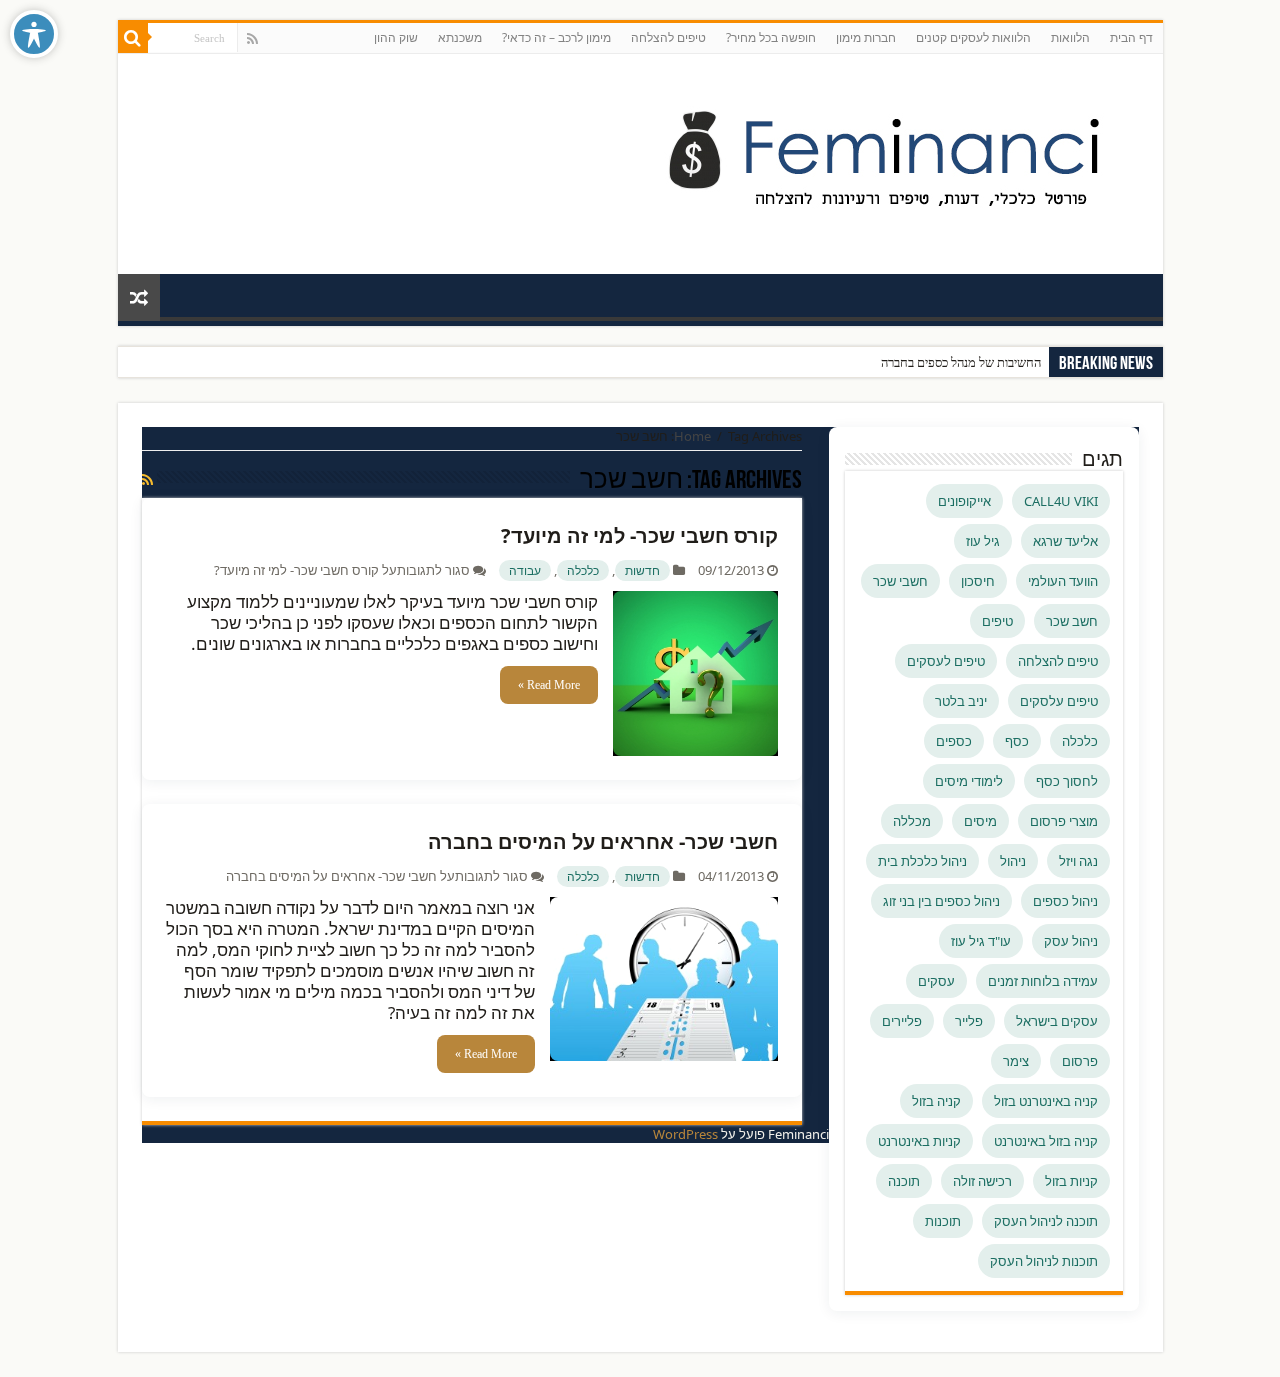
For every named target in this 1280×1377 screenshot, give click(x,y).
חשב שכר (1072, 621)
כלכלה (583, 570)
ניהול (1013, 861)
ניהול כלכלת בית (922, 861)
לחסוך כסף (1067, 781)
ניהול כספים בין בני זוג (941, 901)
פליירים (902, 1021)
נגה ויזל (1078, 861)
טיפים (997, 621)
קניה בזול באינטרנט (1046, 1141)
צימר (1016, 1061)
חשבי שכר (900, 581)
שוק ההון (396, 37)
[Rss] (252, 39)
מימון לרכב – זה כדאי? (556, 37)
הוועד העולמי (1063, 581)
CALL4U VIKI (1061, 501)
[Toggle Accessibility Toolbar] (34, 34)
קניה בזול (936, 1101)
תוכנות (943, 1221)
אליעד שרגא (1065, 541)
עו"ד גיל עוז (981, 941)
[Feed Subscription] (147, 479)
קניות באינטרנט (919, 1141)
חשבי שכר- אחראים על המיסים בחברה (603, 841)
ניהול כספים (1065, 901)
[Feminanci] (898, 160)
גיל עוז (983, 541)
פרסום (1080, 1061)
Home (692, 436)
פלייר (969, 1021)
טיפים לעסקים (946, 661)
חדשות (642, 570)
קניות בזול (1071, 1181)
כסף (1017, 741)
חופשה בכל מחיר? (771, 37)
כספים (954, 741)
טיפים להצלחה (668, 37)
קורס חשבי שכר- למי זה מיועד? (639, 535)
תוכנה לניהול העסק (1046, 1221)
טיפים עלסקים (1059, 701)
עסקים (936, 981)
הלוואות (1070, 37)
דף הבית (1131, 37)
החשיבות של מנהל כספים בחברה (961, 362)
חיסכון (978, 581)
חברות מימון (866, 37)
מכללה (912, 821)
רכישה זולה (982, 1181)
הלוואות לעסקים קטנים (973, 37)
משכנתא (460, 37)
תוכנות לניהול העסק (1044, 1261)
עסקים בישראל (1057, 1021)
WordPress (685, 1134)
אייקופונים (964, 501)
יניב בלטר (961, 701)
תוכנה (904, 1181)
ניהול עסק (1071, 941)
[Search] (133, 38)
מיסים (980, 821)
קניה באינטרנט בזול (1046, 1101)
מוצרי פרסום (1064, 821)
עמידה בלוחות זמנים (1043, 981)
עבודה (525, 570)
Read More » (549, 685)
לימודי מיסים (969, 781)
